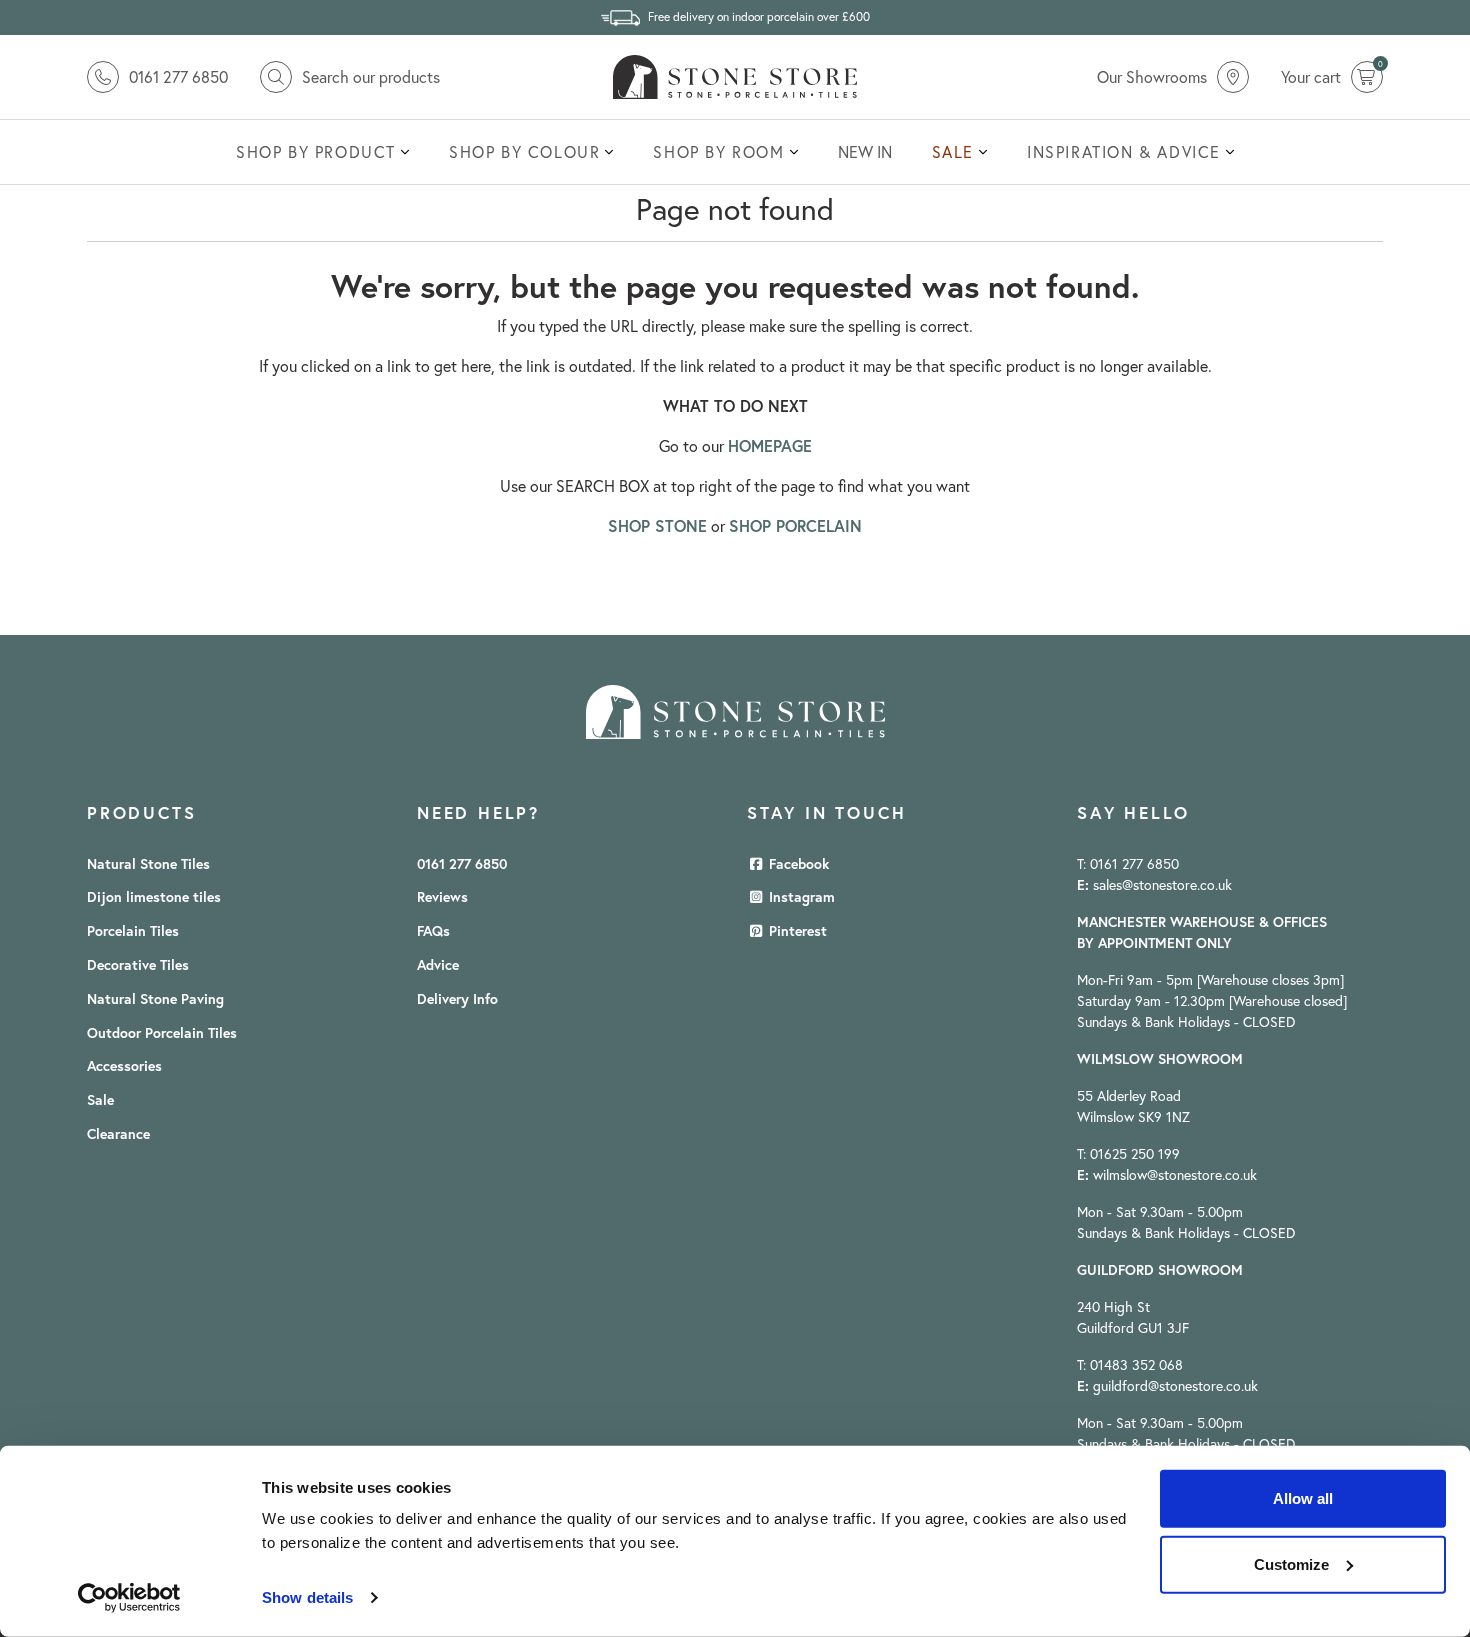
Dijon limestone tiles (154, 897)
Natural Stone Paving (155, 999)
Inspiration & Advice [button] (1124, 152)
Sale (100, 1100)
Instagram (800, 897)
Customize (1291, 1563)
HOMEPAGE (770, 445)
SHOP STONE (657, 525)
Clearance (118, 1134)
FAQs (433, 931)
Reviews (442, 897)
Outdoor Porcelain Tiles (162, 1033)
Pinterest (796, 931)
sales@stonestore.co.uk (1162, 885)
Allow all (1303, 1498)
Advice (438, 965)
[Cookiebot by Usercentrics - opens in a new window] (129, 1598)
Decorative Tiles (138, 965)
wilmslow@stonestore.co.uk (1175, 1175)
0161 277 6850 (462, 864)
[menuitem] (322, 152)
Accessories (124, 1066)
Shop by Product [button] (316, 152)
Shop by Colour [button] (524, 152)
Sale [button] (953, 152)
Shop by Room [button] (718, 152)
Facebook (797, 864)
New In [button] (865, 152)
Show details (307, 1597)
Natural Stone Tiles (148, 864)
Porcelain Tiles (133, 931)
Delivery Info (457, 999)
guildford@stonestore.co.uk (1175, 1386)
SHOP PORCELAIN (795, 525)
